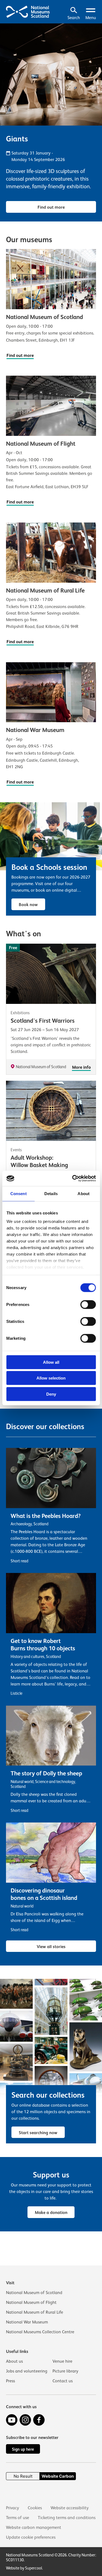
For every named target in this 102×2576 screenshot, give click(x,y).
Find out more (51, 207)
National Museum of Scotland (34, 2293)
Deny (51, 1394)
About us (14, 2361)
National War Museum (27, 2322)
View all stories (51, 1947)
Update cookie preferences (31, 2537)
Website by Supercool (24, 2568)
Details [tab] (51, 1193)
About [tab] (84, 1193)
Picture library (65, 2371)
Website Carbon (58, 2476)
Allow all (51, 1362)
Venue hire (62, 2361)
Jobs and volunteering (27, 2371)
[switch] (88, 1304)
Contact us (63, 2381)
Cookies (35, 2508)
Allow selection (51, 1378)
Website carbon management (34, 2528)
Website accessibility (70, 2508)
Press (10, 2381)
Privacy (13, 2508)
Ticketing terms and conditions (67, 2518)
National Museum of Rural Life (35, 2312)
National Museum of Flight (31, 2302)
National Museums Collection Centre (40, 2332)
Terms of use (18, 2518)
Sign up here (23, 2449)
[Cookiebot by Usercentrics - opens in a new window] (73, 1178)
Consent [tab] (18, 1193)
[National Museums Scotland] (28, 11)
